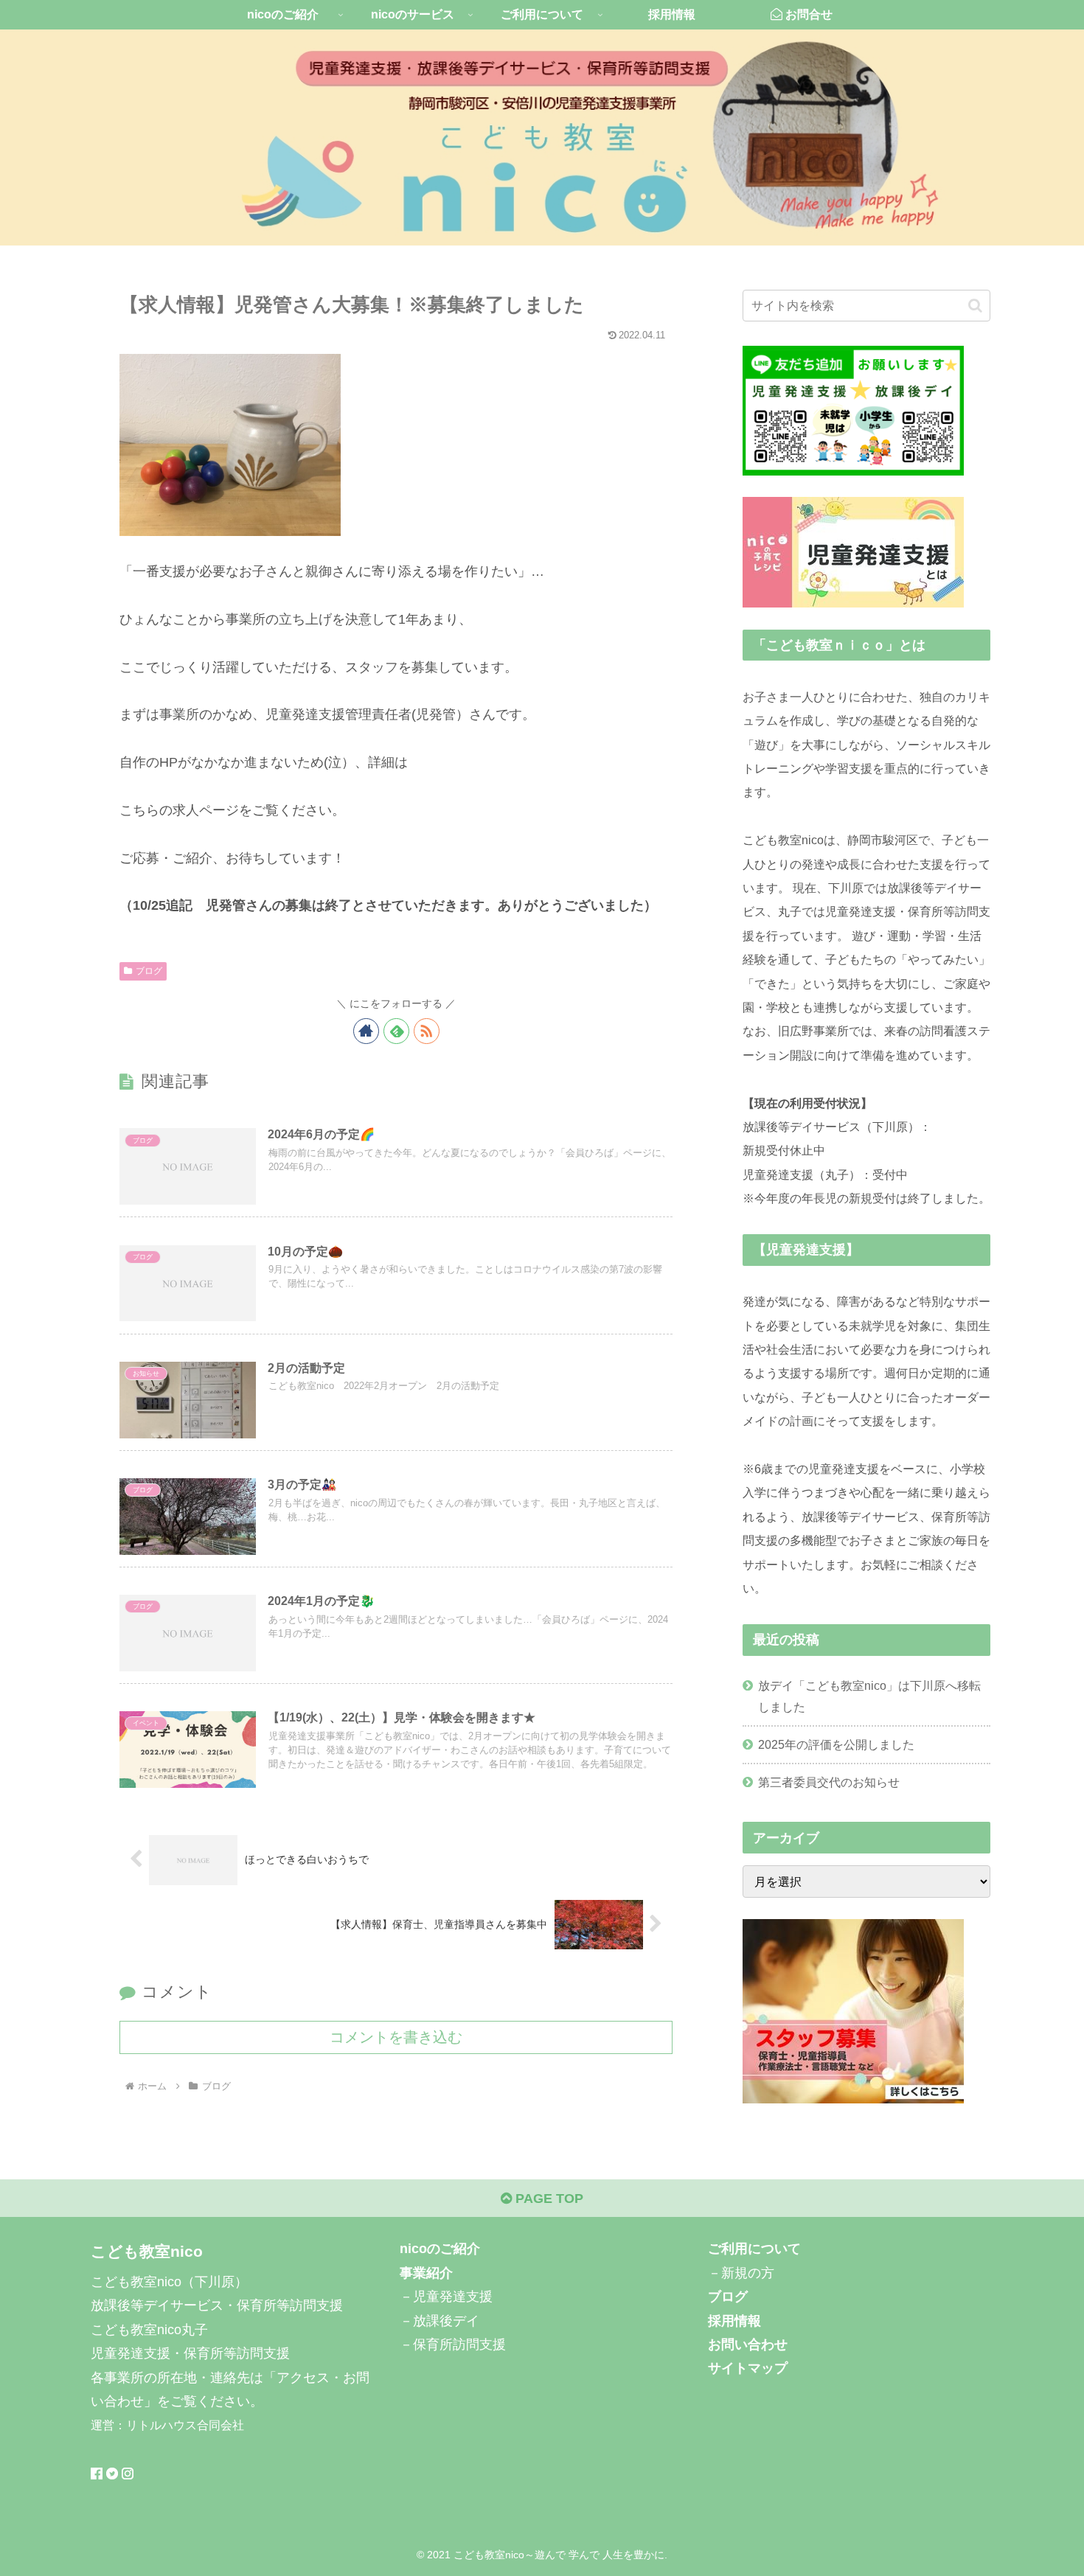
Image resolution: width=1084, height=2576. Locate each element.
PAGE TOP (548, 2199)
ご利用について (754, 2249)
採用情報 (734, 2321)
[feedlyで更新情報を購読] (396, 1031)
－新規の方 (741, 2273)
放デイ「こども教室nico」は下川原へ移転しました (869, 1696)
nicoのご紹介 (440, 2249)
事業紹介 (426, 2273)
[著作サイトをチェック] (366, 1031)
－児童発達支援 (446, 2297)
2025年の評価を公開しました (836, 1744)
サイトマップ (748, 2369)
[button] (975, 306)
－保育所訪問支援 (453, 2344)
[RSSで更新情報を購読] (427, 1031)
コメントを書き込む (396, 2037)
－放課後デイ (439, 2321)
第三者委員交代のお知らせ (829, 1782)
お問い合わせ (748, 2344)
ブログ (149, 971)
